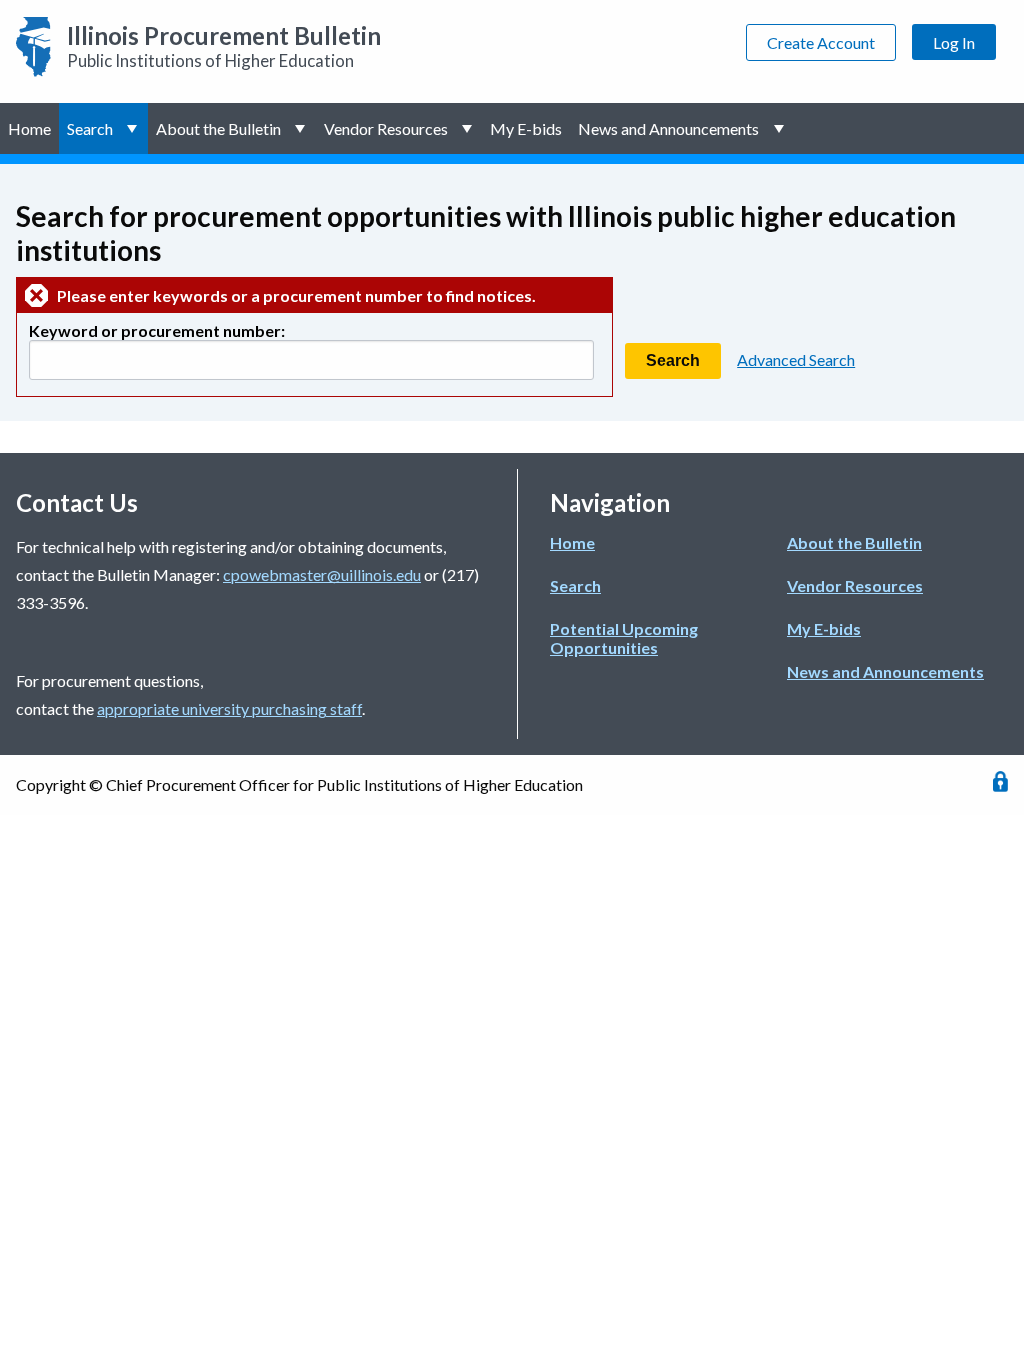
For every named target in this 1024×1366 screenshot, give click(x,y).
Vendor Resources (386, 128)
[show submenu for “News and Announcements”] (780, 128)
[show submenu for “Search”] (134, 128)
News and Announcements (668, 128)
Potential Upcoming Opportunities (624, 638)
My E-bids (526, 128)
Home (29, 128)
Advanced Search (796, 359)
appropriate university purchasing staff (229, 708)
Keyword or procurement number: (157, 330)
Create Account (821, 42)
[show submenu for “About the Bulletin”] (302, 128)
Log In (954, 42)
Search (90, 128)
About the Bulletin (218, 128)
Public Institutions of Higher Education (224, 46)
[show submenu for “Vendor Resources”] (469, 128)
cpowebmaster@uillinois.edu (322, 574)
